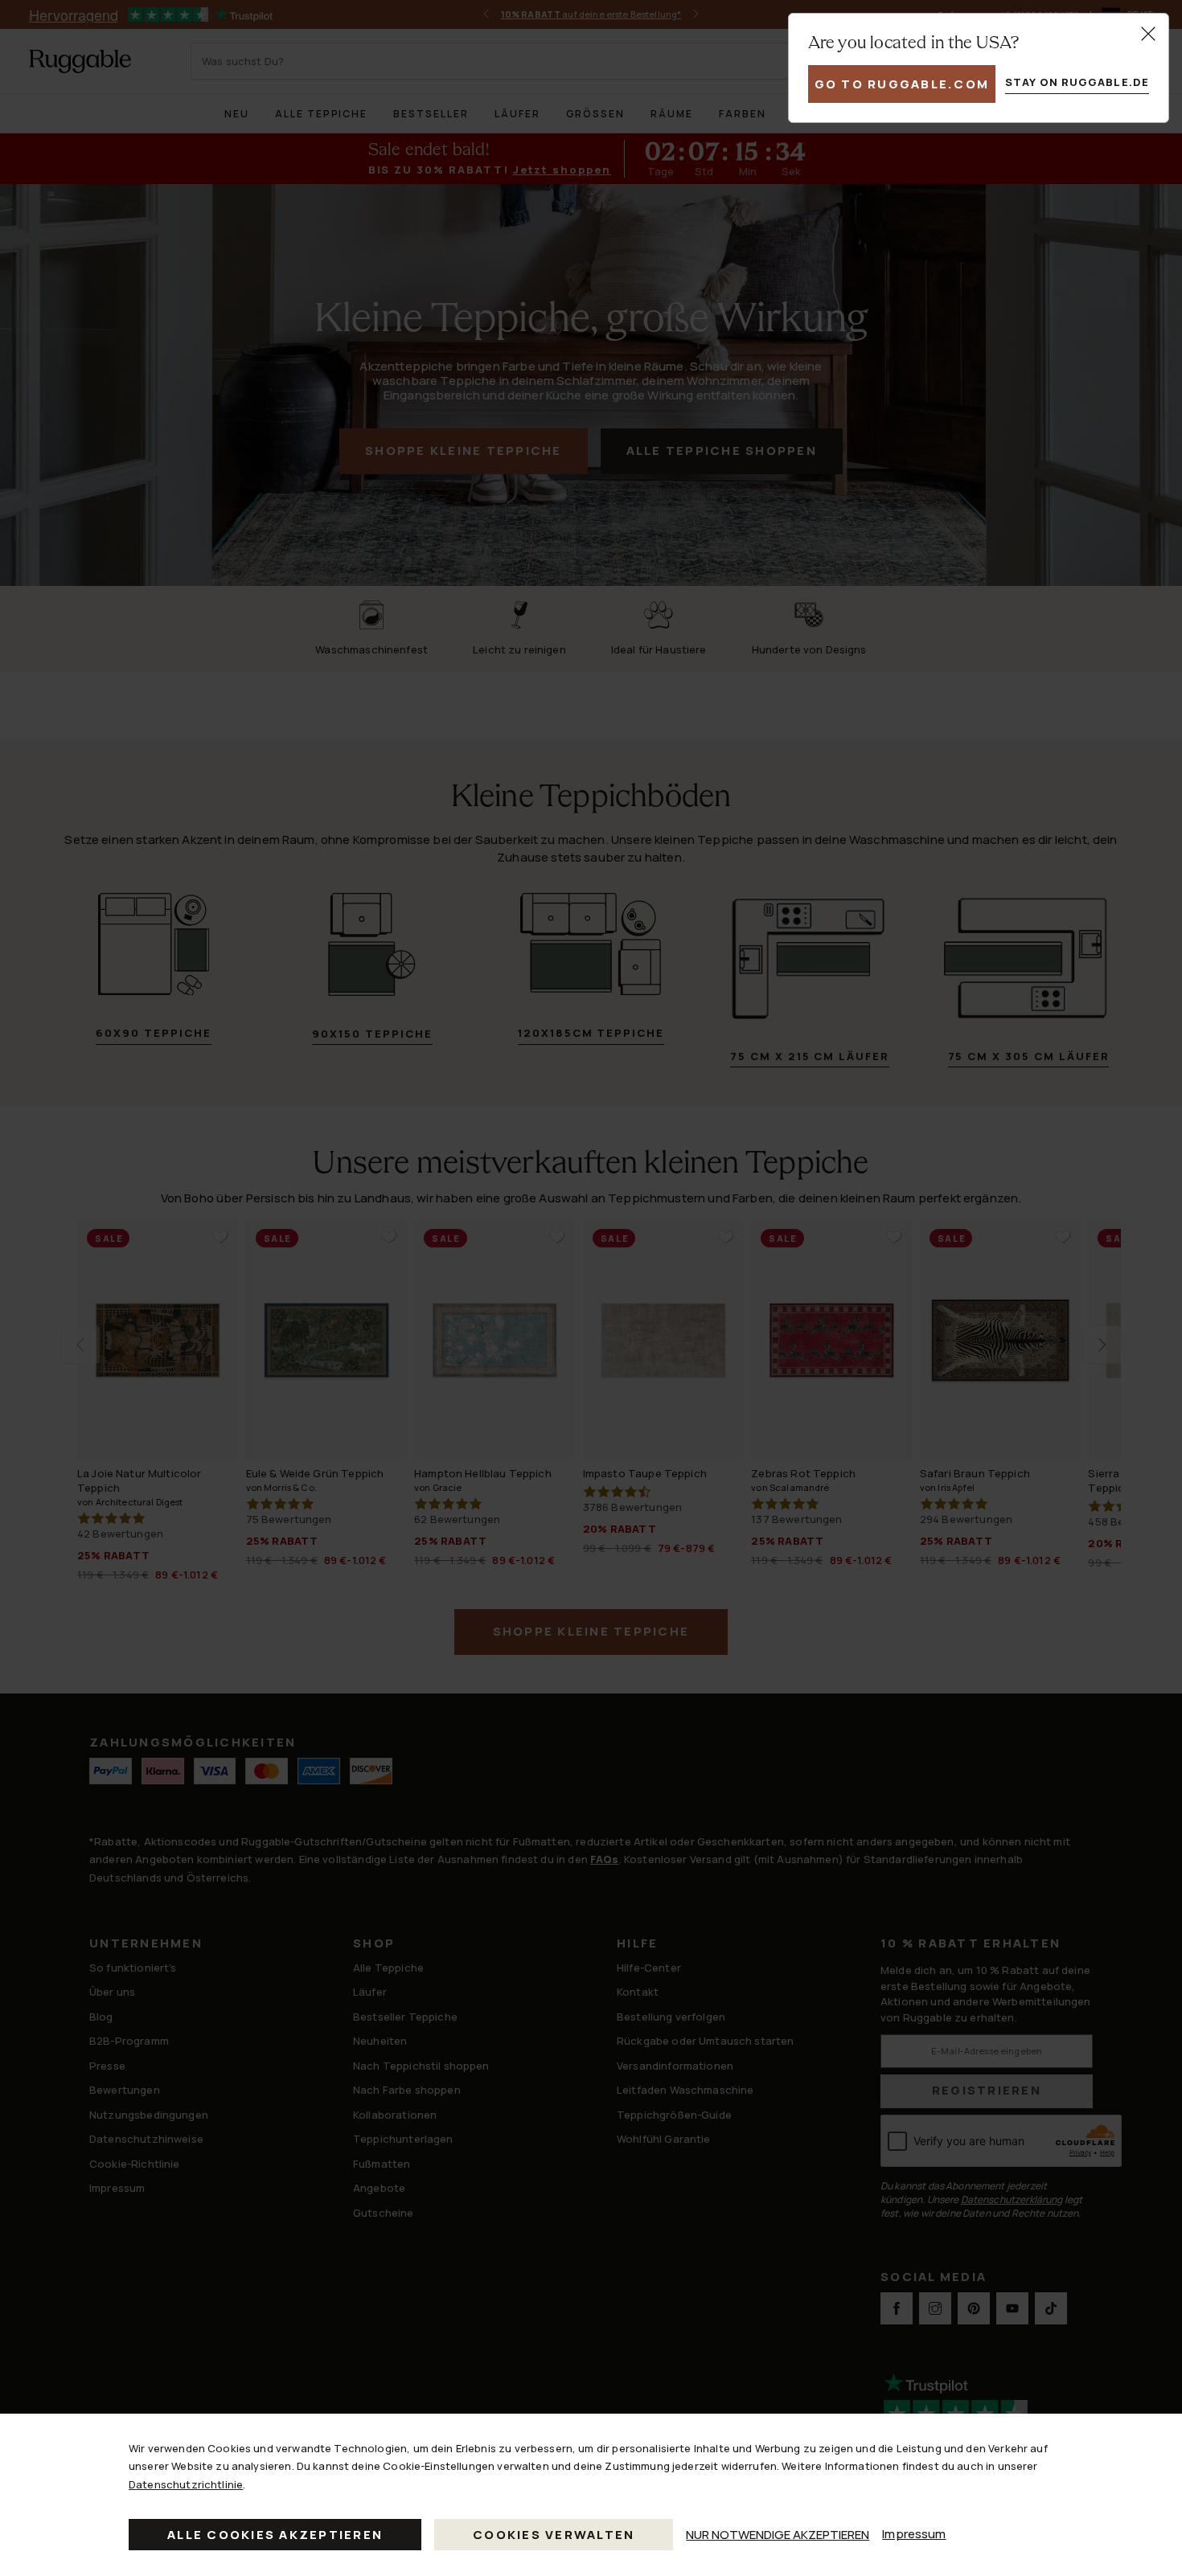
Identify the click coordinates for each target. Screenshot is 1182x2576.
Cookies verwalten (554, 2535)
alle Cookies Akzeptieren (275, 2535)
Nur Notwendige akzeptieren (778, 2535)
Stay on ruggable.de (1077, 82)
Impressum (914, 2534)
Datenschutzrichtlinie (186, 2484)
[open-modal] (1148, 34)
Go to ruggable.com (902, 84)
